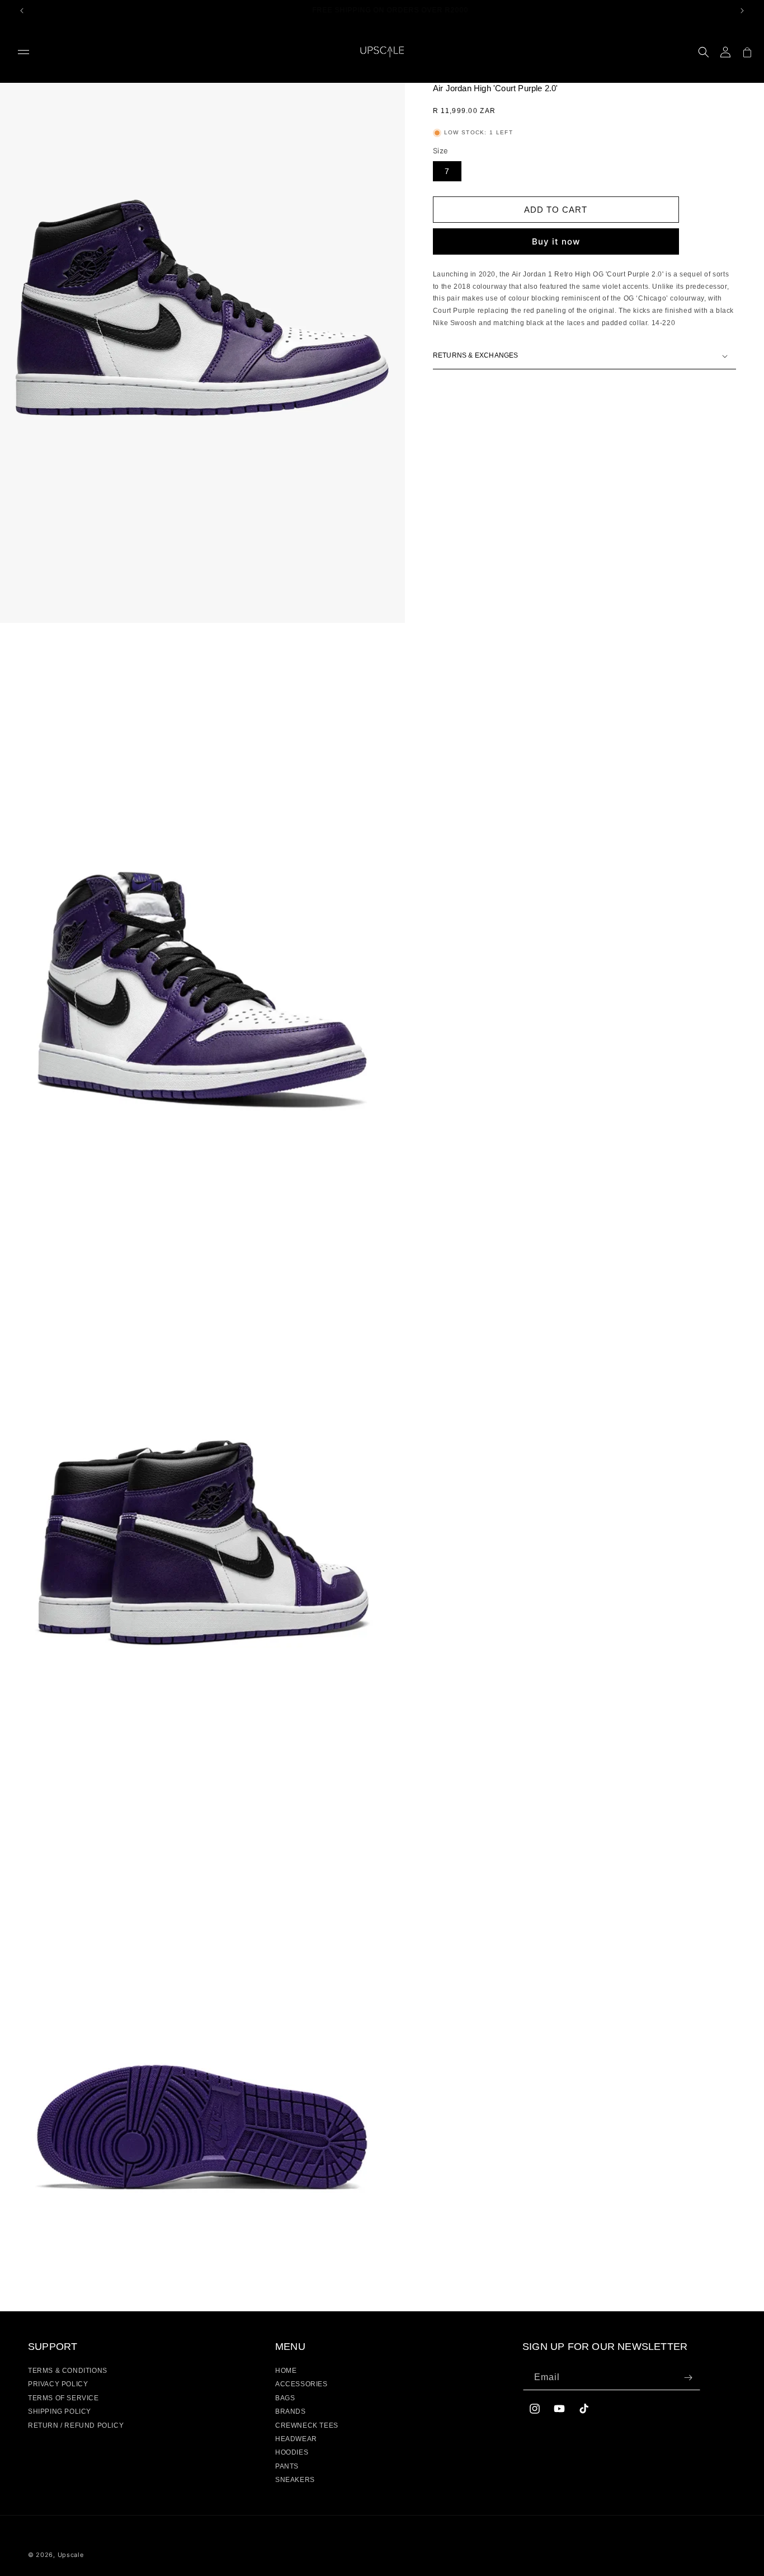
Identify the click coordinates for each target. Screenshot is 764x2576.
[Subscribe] (688, 2378)
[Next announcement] (742, 11)
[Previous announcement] (22, 11)
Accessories (301, 2384)
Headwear (296, 2439)
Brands (291, 2411)
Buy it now (556, 241)
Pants (287, 2466)
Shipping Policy (60, 2411)
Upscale (71, 2555)
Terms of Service (63, 2398)
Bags (285, 2398)
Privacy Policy (58, 2384)
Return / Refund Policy (76, 2425)
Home (286, 2371)
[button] (23, 52)
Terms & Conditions (68, 2371)
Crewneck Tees (307, 2425)
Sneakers (295, 2480)
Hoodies (292, 2452)
